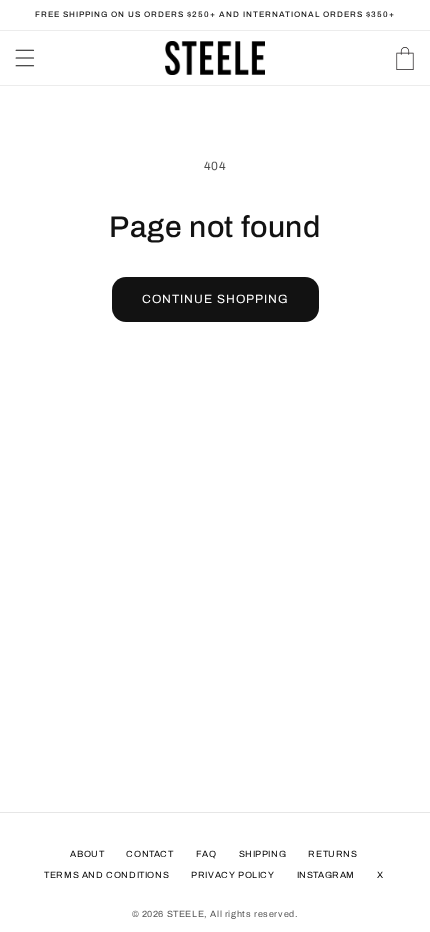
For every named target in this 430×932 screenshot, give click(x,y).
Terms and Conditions (106, 875)
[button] (25, 58)
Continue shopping (215, 299)
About (87, 854)
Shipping (263, 854)
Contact (149, 854)
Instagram (326, 875)
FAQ (206, 854)
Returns (332, 854)
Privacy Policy (232, 875)
